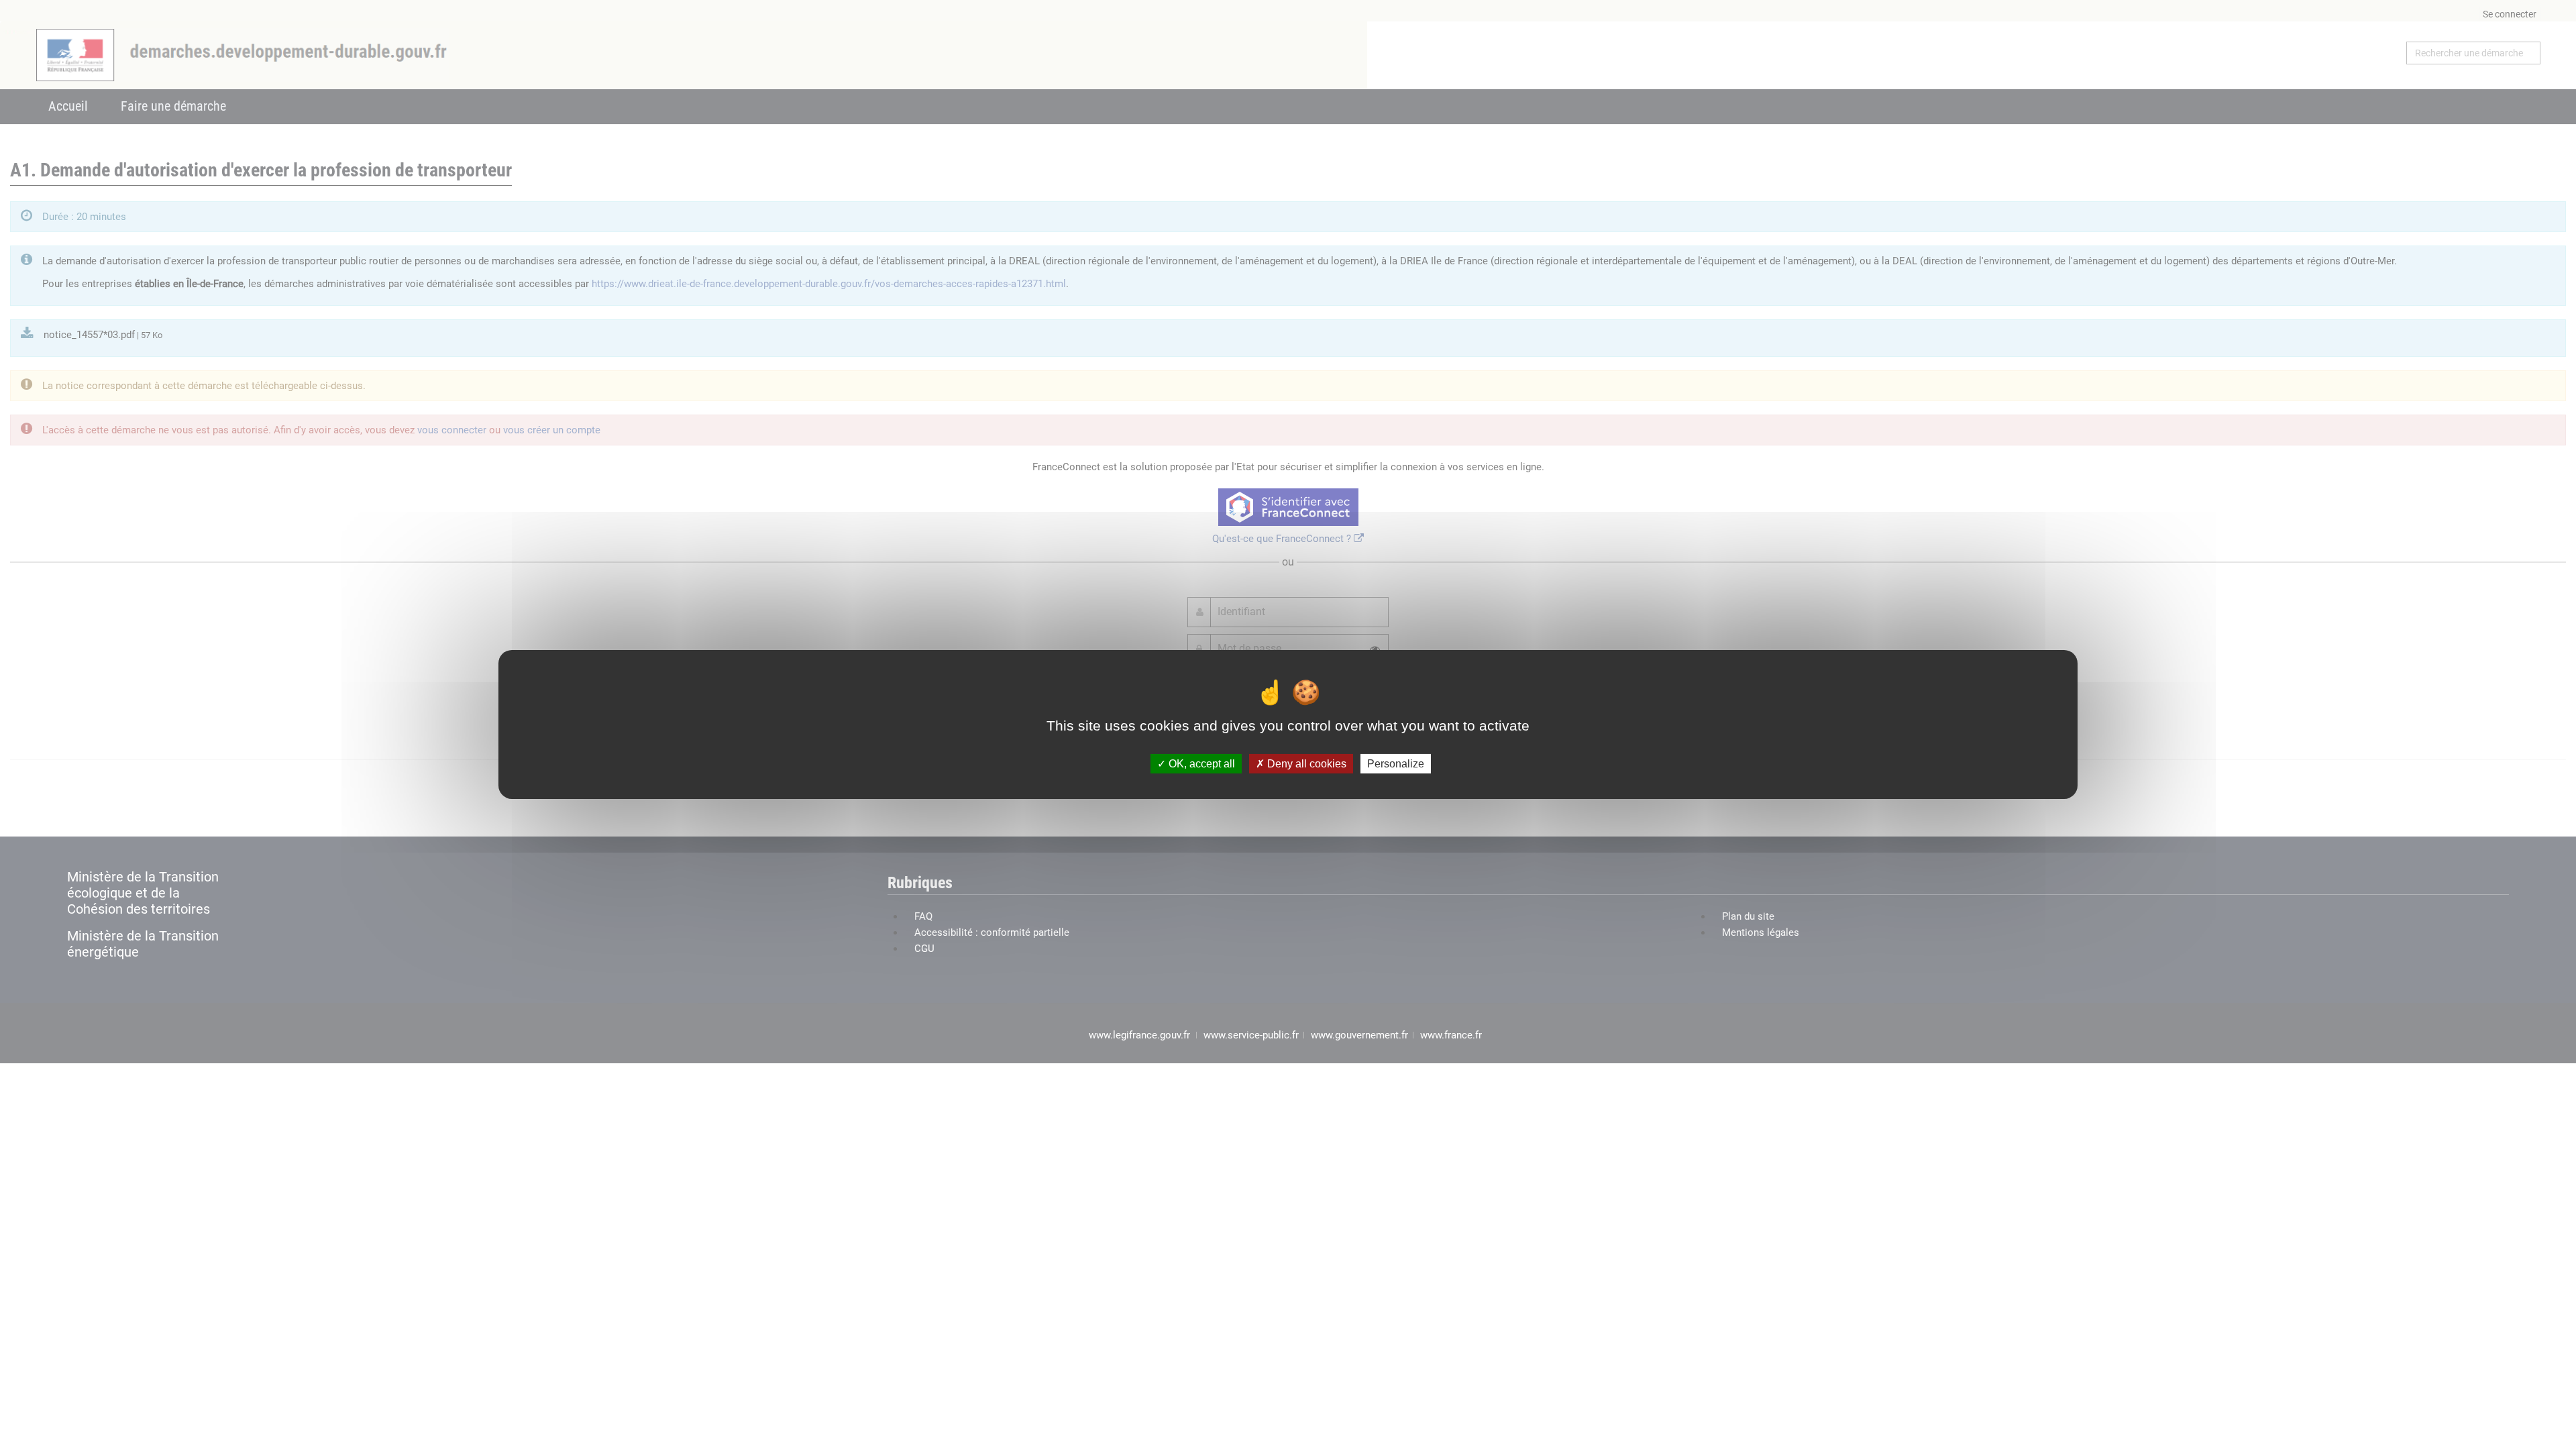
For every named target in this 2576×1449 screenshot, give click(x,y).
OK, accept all (1200, 764)
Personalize (1396, 764)
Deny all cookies (1305, 764)
